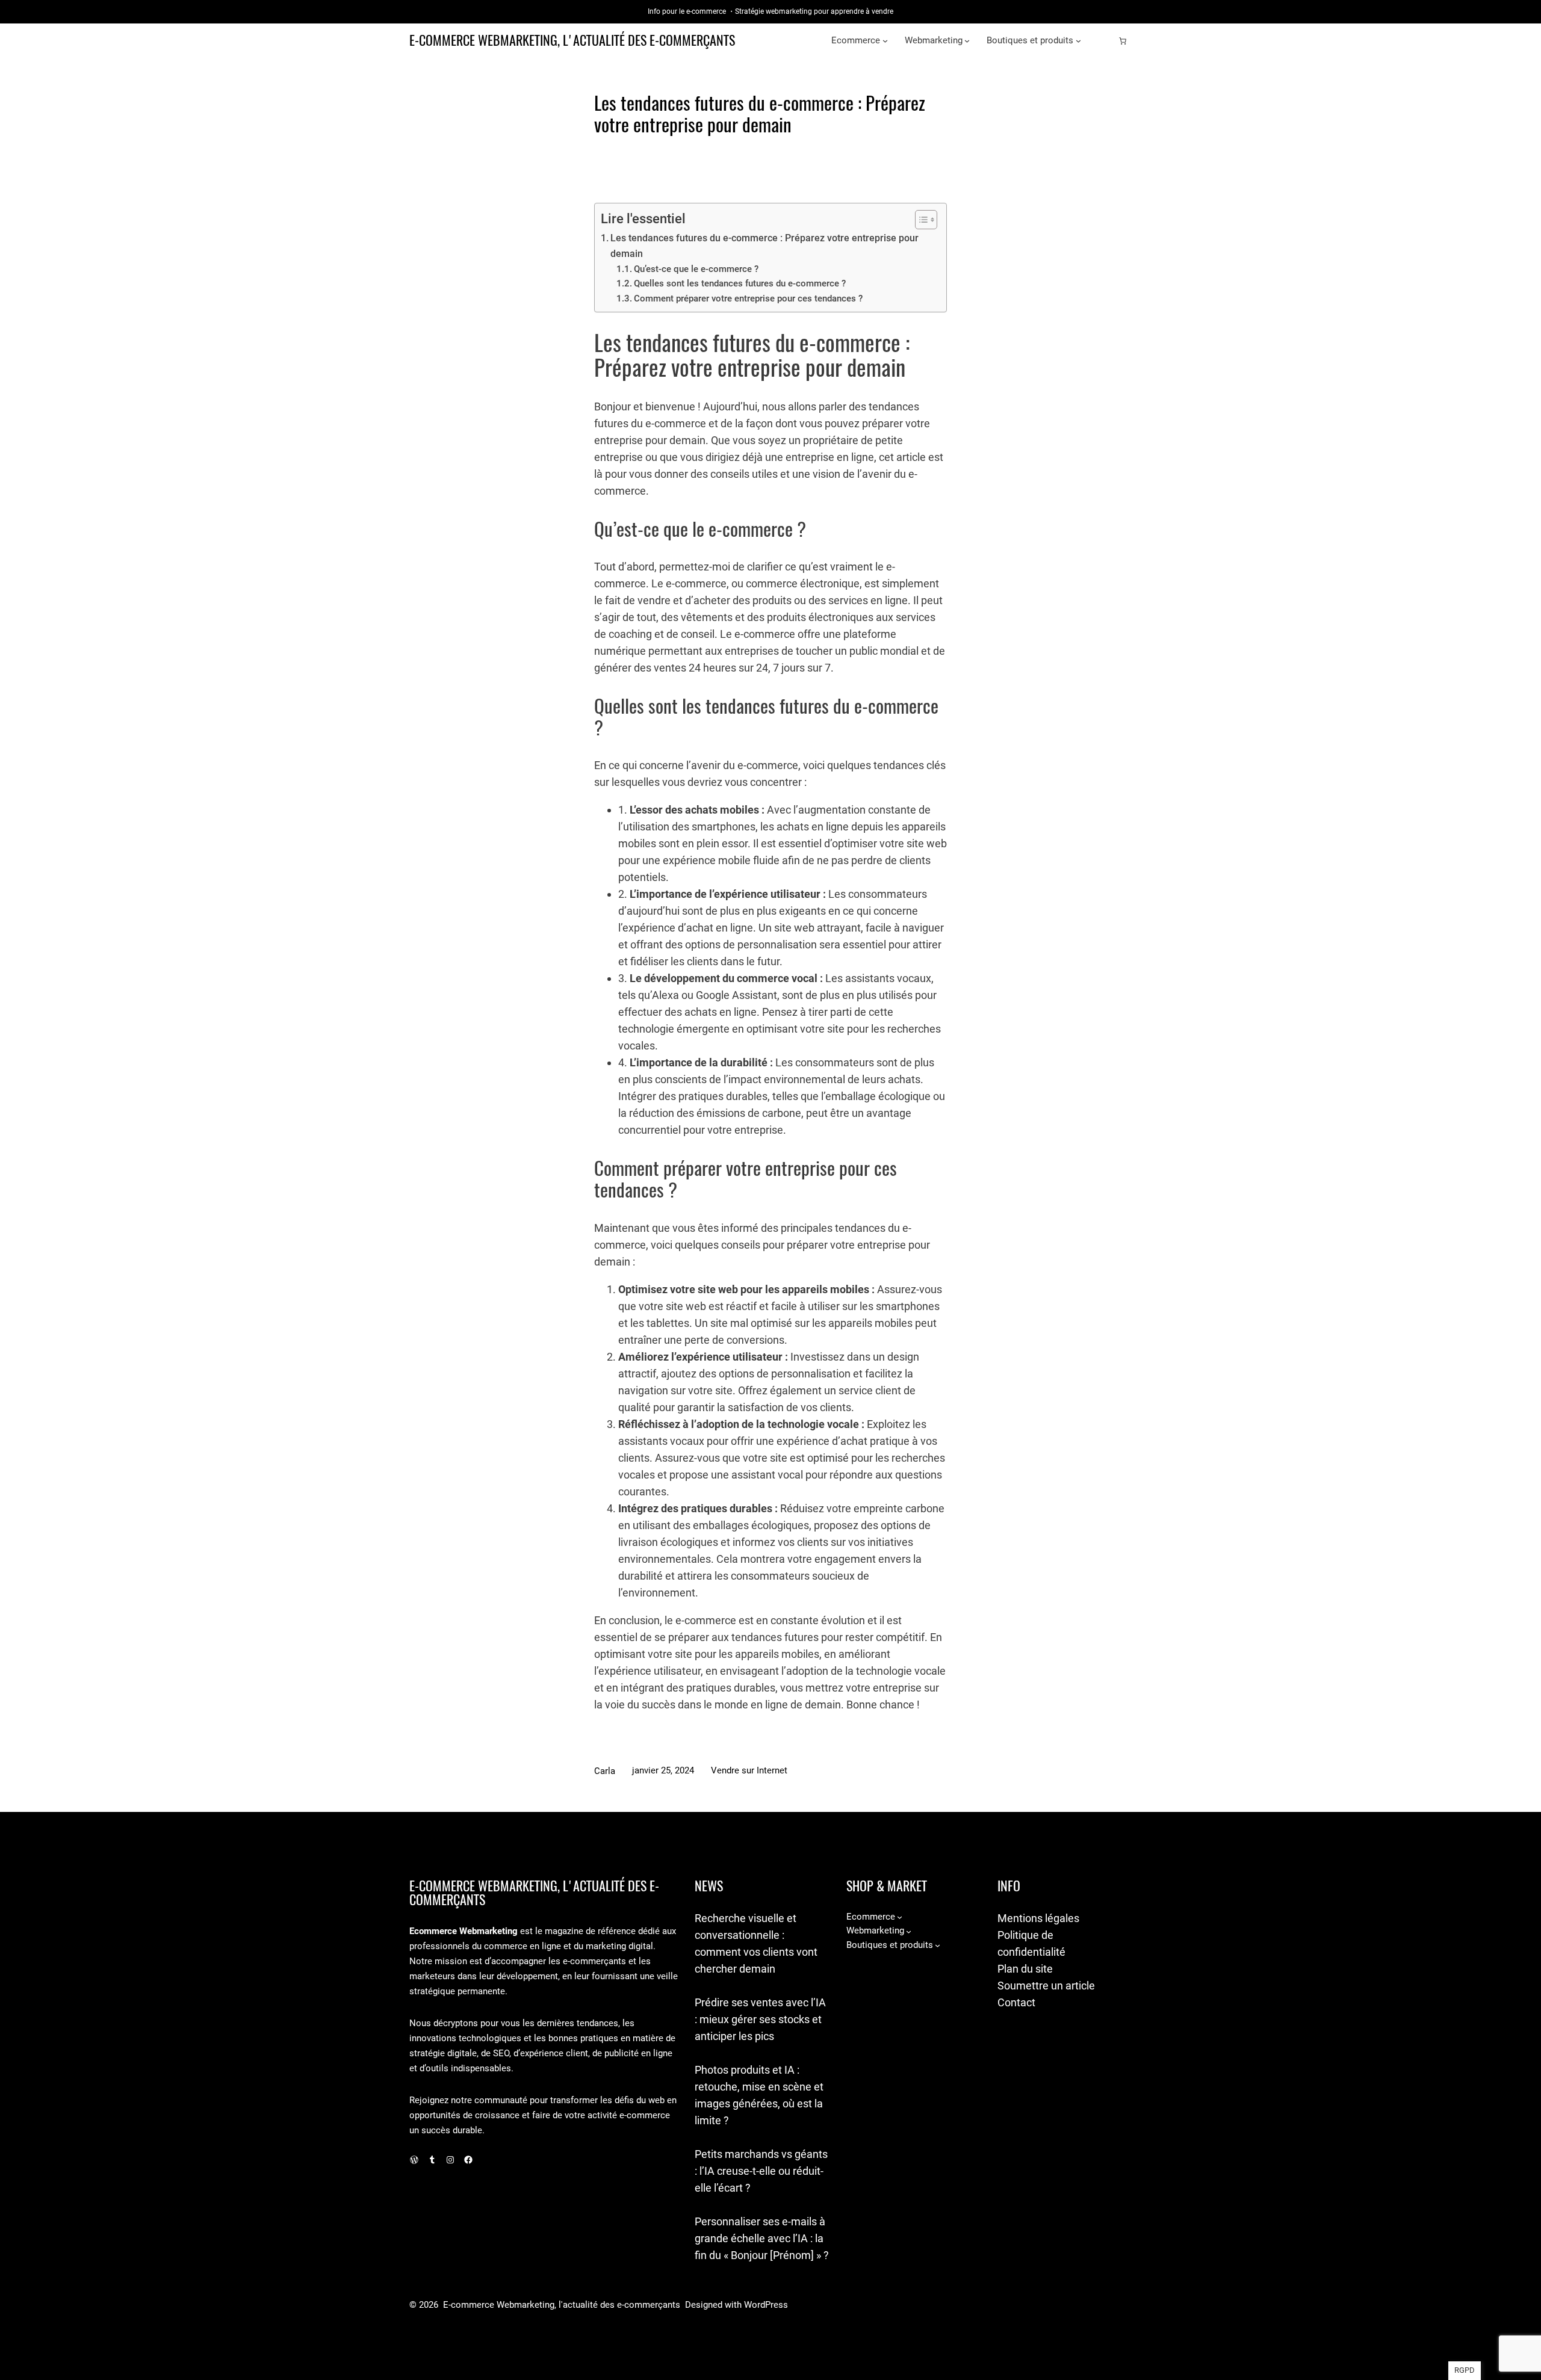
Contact (1016, 2002)
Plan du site (1025, 1969)
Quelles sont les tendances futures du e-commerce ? (740, 283)
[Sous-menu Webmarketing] (967, 41)
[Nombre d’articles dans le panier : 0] (1123, 41)
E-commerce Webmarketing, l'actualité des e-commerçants (572, 40)
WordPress (766, 2305)
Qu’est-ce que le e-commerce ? (696, 269)
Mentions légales (1038, 1918)
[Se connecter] (1103, 41)
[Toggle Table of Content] (920, 220)
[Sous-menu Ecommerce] (885, 41)
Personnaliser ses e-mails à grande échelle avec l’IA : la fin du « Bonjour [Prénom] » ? (762, 2238)
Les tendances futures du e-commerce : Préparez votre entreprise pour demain (764, 246)
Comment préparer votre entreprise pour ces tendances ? (748, 298)
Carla (605, 1771)
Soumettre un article (1046, 1986)
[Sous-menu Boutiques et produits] (1078, 41)
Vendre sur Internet (749, 1770)
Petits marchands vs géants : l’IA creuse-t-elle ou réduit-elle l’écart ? (761, 2171)
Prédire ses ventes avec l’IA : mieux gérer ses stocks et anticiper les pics (760, 2019)
